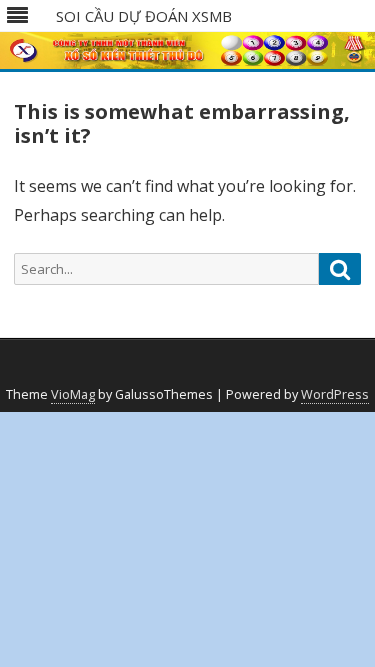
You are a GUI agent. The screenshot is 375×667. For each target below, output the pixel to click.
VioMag (73, 394)
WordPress (335, 394)
